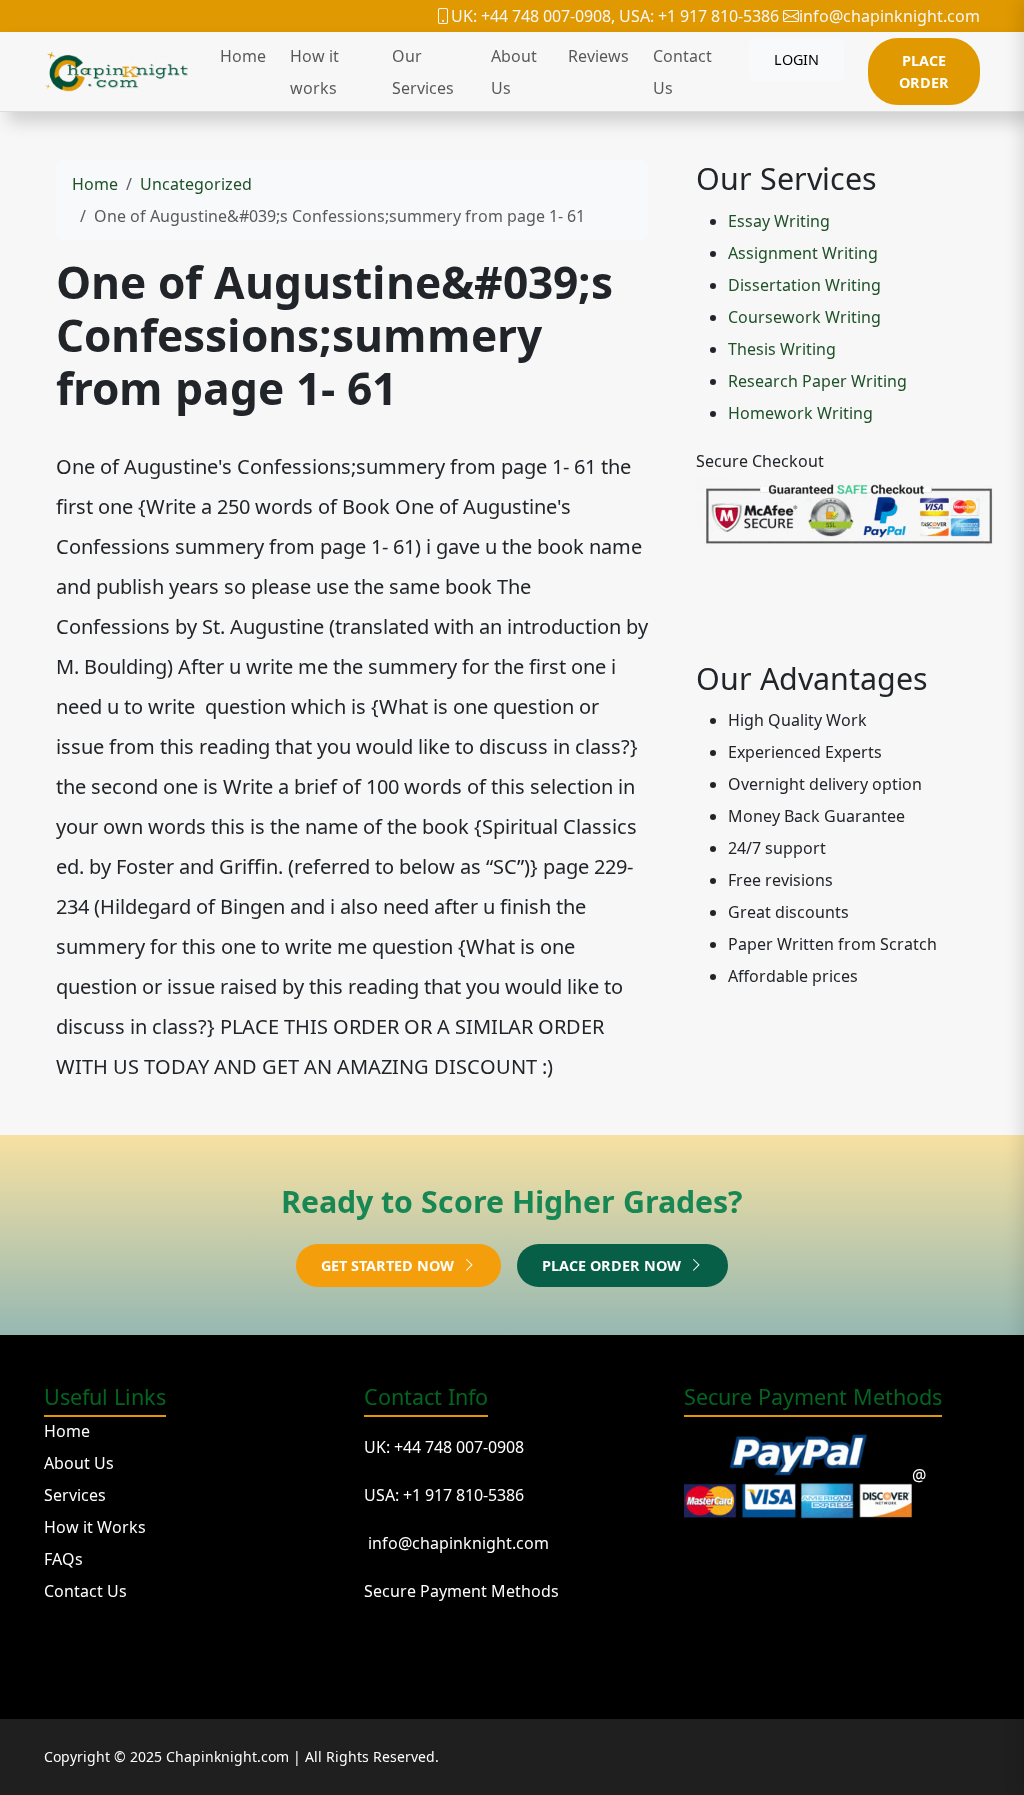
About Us (514, 72)
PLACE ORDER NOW (613, 1265)
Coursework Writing (804, 317)
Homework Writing (800, 413)
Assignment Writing (803, 253)
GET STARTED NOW (389, 1265)
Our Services (423, 72)
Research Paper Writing (817, 381)
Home (243, 56)
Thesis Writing (782, 349)
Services (75, 1495)
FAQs (63, 1559)
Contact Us (682, 72)
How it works (314, 72)
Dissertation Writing (804, 285)
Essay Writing (779, 221)
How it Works (95, 1527)
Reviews (598, 56)
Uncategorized (196, 184)
